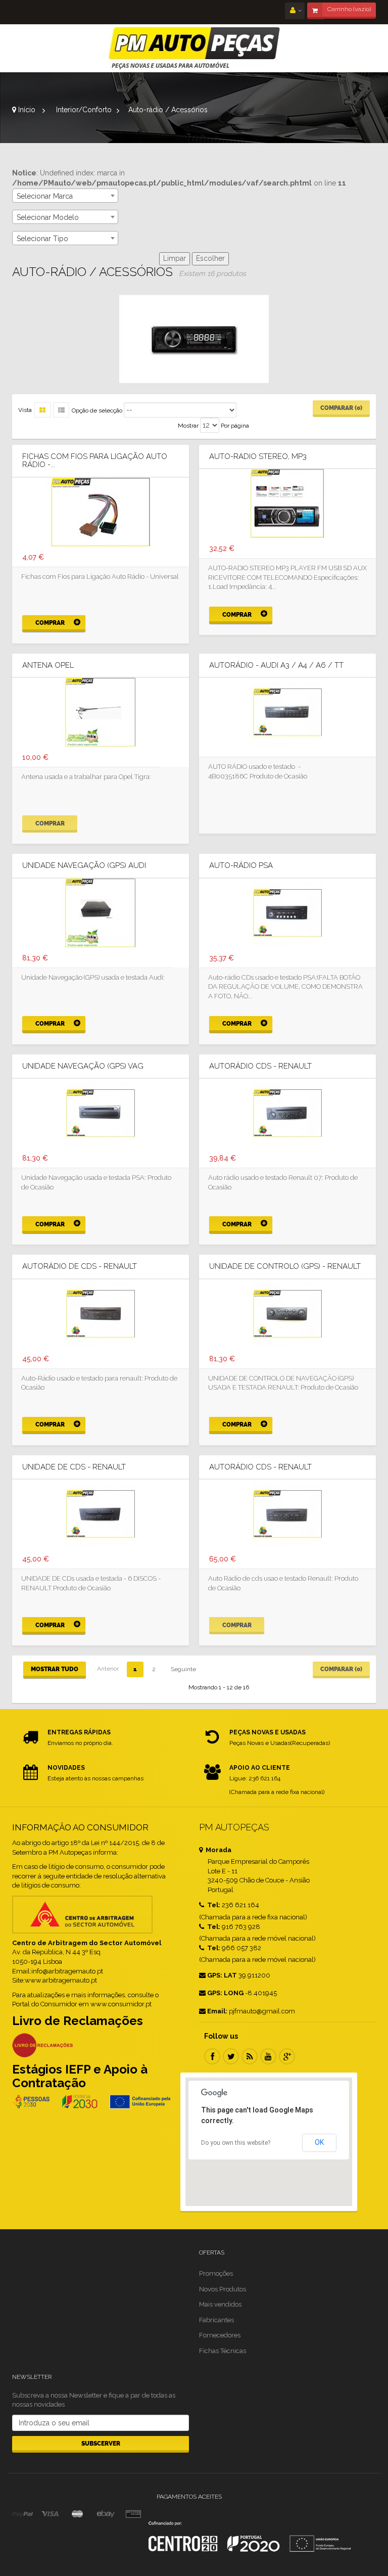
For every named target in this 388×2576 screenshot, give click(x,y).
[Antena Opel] (101, 712)
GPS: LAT (222, 1975)
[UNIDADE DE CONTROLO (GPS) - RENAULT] (287, 1313)
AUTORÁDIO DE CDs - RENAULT (80, 1267)
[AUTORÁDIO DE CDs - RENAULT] (101, 1313)
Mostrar (188, 426)
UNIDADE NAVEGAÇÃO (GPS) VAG (83, 1066)
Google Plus (287, 2056)
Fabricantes (216, 2320)
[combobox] (65, 196)
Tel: (213, 1905)
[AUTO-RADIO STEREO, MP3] (287, 503)
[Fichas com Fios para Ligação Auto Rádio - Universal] (101, 511)
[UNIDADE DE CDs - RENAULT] (101, 1513)
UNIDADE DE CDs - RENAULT (74, 1467)
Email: (217, 2011)
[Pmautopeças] (194, 48)
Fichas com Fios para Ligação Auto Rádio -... (95, 461)
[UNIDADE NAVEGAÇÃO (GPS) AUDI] (101, 912)
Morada (218, 1850)
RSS (250, 2056)
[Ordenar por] (61, 410)
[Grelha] (42, 410)
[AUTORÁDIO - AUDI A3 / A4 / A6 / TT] (287, 712)
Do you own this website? (236, 2143)
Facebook (212, 2056)
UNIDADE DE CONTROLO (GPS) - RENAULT (285, 1267)
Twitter (231, 2056)
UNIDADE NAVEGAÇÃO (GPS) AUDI (84, 866)
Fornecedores (220, 2335)
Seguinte (183, 1669)
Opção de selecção (97, 410)
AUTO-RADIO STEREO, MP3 (258, 457)
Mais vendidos (220, 2304)
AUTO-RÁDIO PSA (241, 866)
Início (26, 110)
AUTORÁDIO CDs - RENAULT (260, 1066)
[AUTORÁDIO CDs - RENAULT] (287, 1113)
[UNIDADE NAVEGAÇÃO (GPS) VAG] (101, 1113)
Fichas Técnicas (223, 2351)
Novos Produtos (223, 2289)
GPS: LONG (225, 1993)
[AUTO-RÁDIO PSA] (287, 912)
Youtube (268, 2056)
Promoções (216, 2273)
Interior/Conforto (84, 110)
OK (319, 2142)
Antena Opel (48, 665)
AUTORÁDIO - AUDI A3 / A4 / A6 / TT (276, 665)
